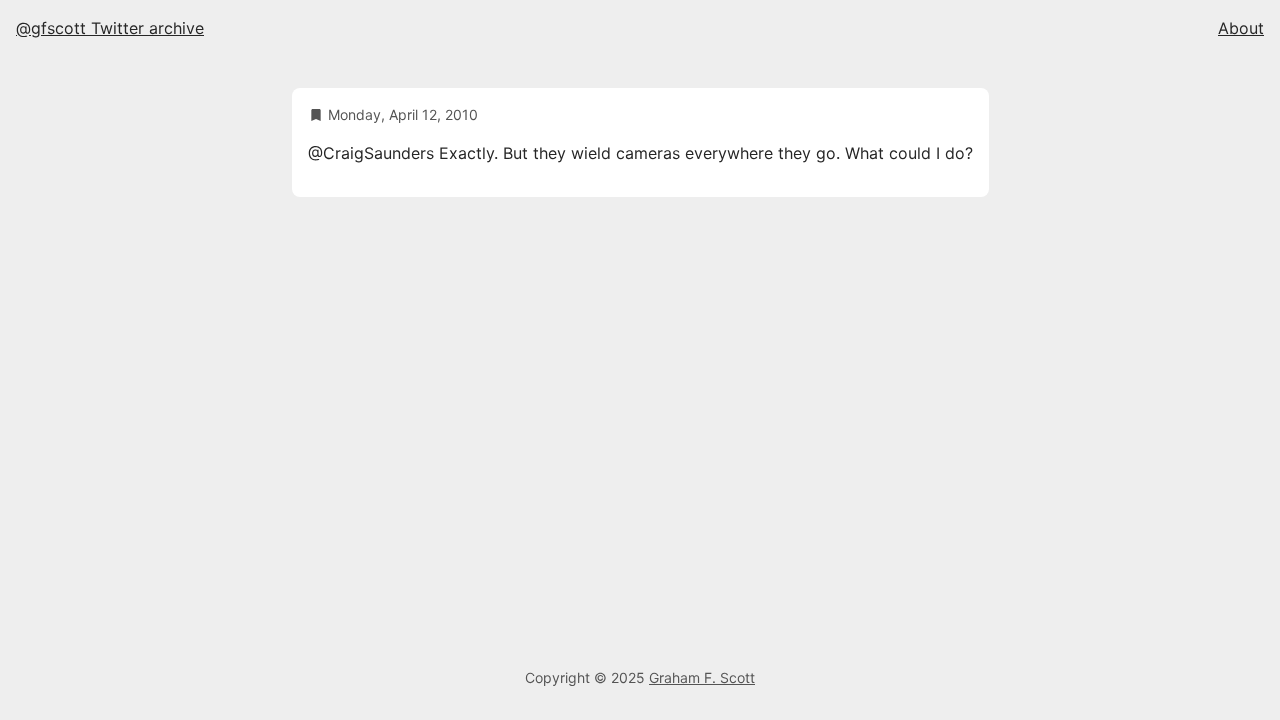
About (1241, 28)
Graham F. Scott (702, 677)
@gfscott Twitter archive (110, 28)
